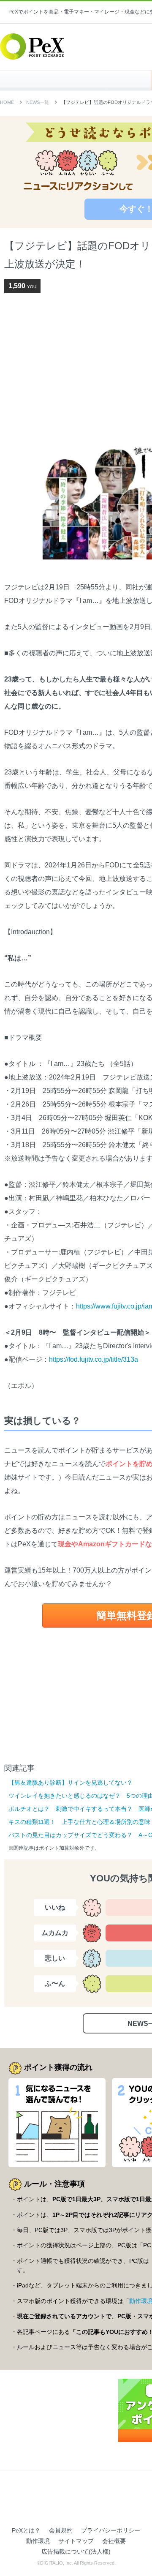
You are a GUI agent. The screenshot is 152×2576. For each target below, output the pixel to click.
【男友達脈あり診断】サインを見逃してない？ (71, 1783)
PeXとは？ (26, 2530)
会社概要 (114, 2541)
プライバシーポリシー (111, 2530)
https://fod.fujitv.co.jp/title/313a (94, 1359)
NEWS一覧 (38, 102)
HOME (80, 80)
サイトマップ (76, 2541)
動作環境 (38, 2541)
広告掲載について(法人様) (76, 2551)
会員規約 (61, 2530)
